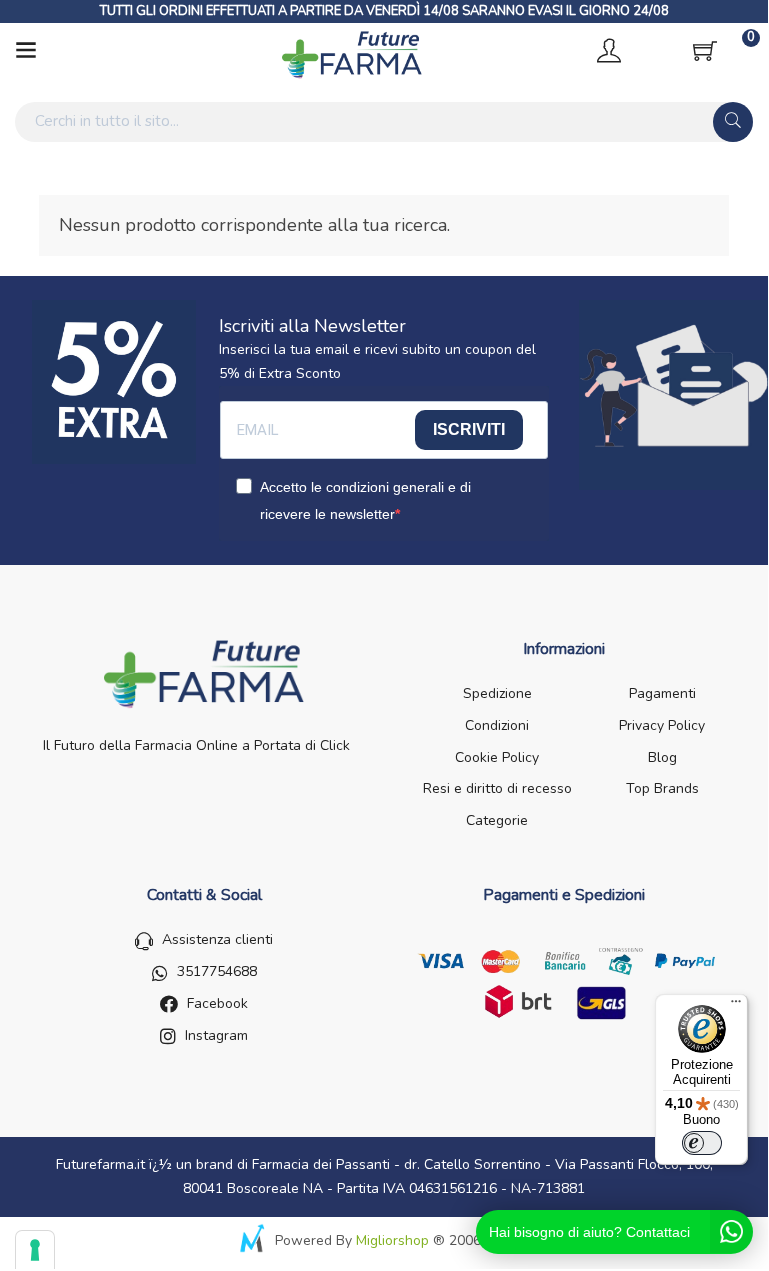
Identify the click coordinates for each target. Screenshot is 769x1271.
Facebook (217, 1003)
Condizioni (497, 725)
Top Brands (662, 788)
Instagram (216, 1035)
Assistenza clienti (217, 939)
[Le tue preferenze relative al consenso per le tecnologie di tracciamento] (35, 1250)
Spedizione (497, 693)
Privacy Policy (662, 725)
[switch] (702, 1143)
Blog (662, 757)
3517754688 (217, 971)
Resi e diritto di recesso (497, 788)
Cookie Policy (497, 757)
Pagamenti (662, 693)
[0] (705, 51)
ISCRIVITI (469, 429)
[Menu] (736, 1006)
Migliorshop (392, 1240)
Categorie (497, 820)
